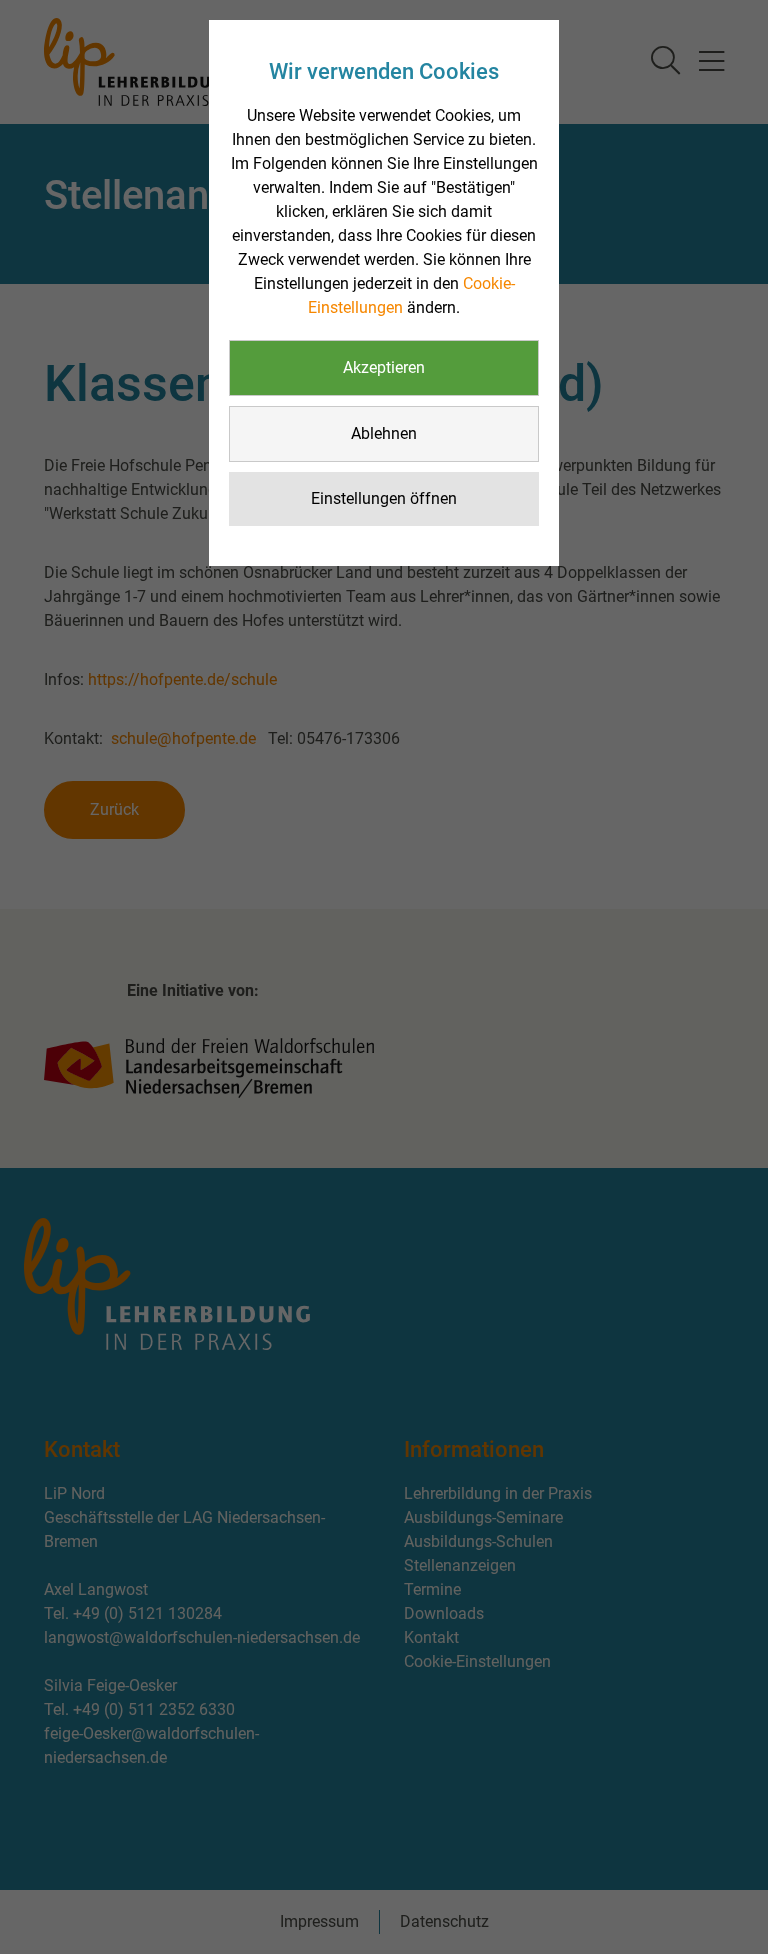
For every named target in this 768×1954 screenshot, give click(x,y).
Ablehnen (384, 433)
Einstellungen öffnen (384, 498)
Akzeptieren (384, 367)
